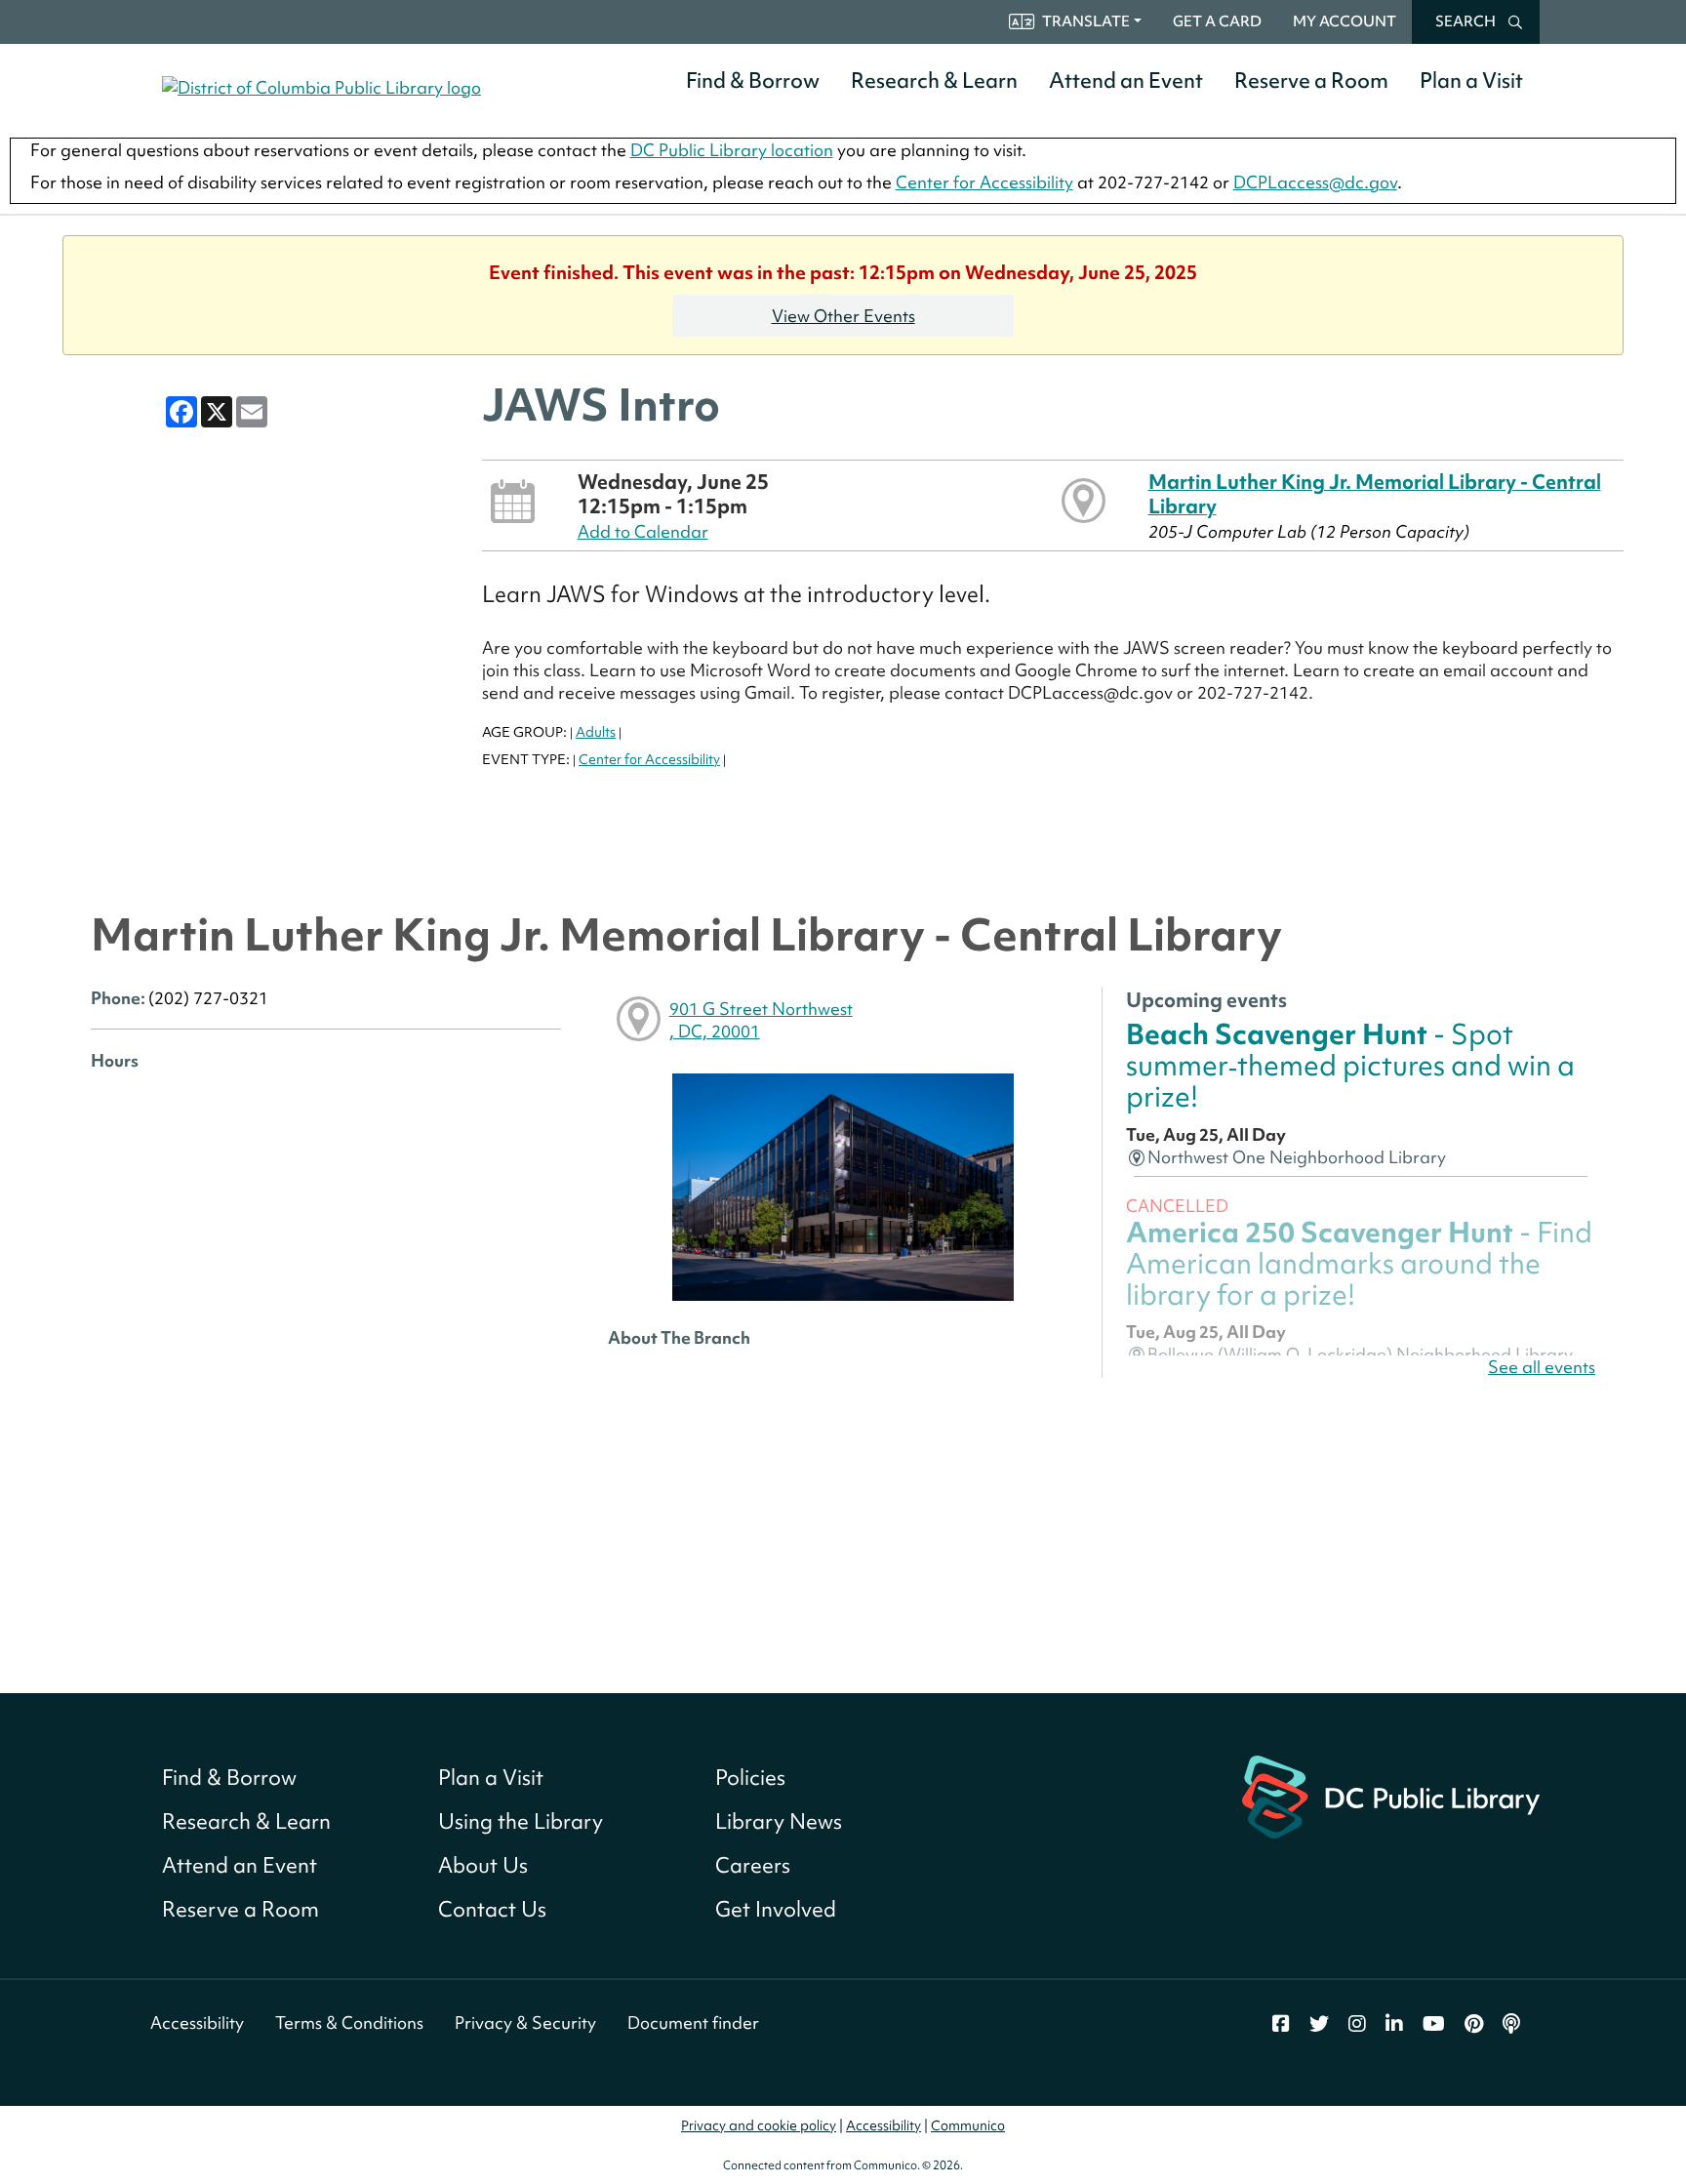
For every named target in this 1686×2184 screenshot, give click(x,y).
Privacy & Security (525, 2022)
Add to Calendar (643, 531)
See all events (1542, 1367)
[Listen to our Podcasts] (1511, 2024)
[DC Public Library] (1391, 1794)
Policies (750, 1778)
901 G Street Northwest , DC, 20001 (761, 1020)
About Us (483, 1865)
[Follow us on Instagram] (1357, 2024)
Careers (753, 1865)
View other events (843, 316)
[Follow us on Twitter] (1319, 2024)
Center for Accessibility (984, 182)
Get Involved (776, 1909)
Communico (968, 2125)
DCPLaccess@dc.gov (1315, 182)
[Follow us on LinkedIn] (1394, 2024)
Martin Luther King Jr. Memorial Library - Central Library (1375, 493)
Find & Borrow (753, 81)
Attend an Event (1126, 81)
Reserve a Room (1311, 81)
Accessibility (197, 2022)
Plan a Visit (1471, 81)
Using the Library (521, 1821)
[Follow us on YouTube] (1434, 2024)
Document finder (693, 2022)
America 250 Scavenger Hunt (1359, 1264)
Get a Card (1217, 21)
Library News (779, 1821)
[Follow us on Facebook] (1281, 2024)
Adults (596, 732)
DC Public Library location (732, 150)
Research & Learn (934, 81)
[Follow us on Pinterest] (1474, 2024)
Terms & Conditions (349, 2022)
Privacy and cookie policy (759, 2125)
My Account (1345, 21)
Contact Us (492, 1909)
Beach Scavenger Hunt (1350, 1066)
